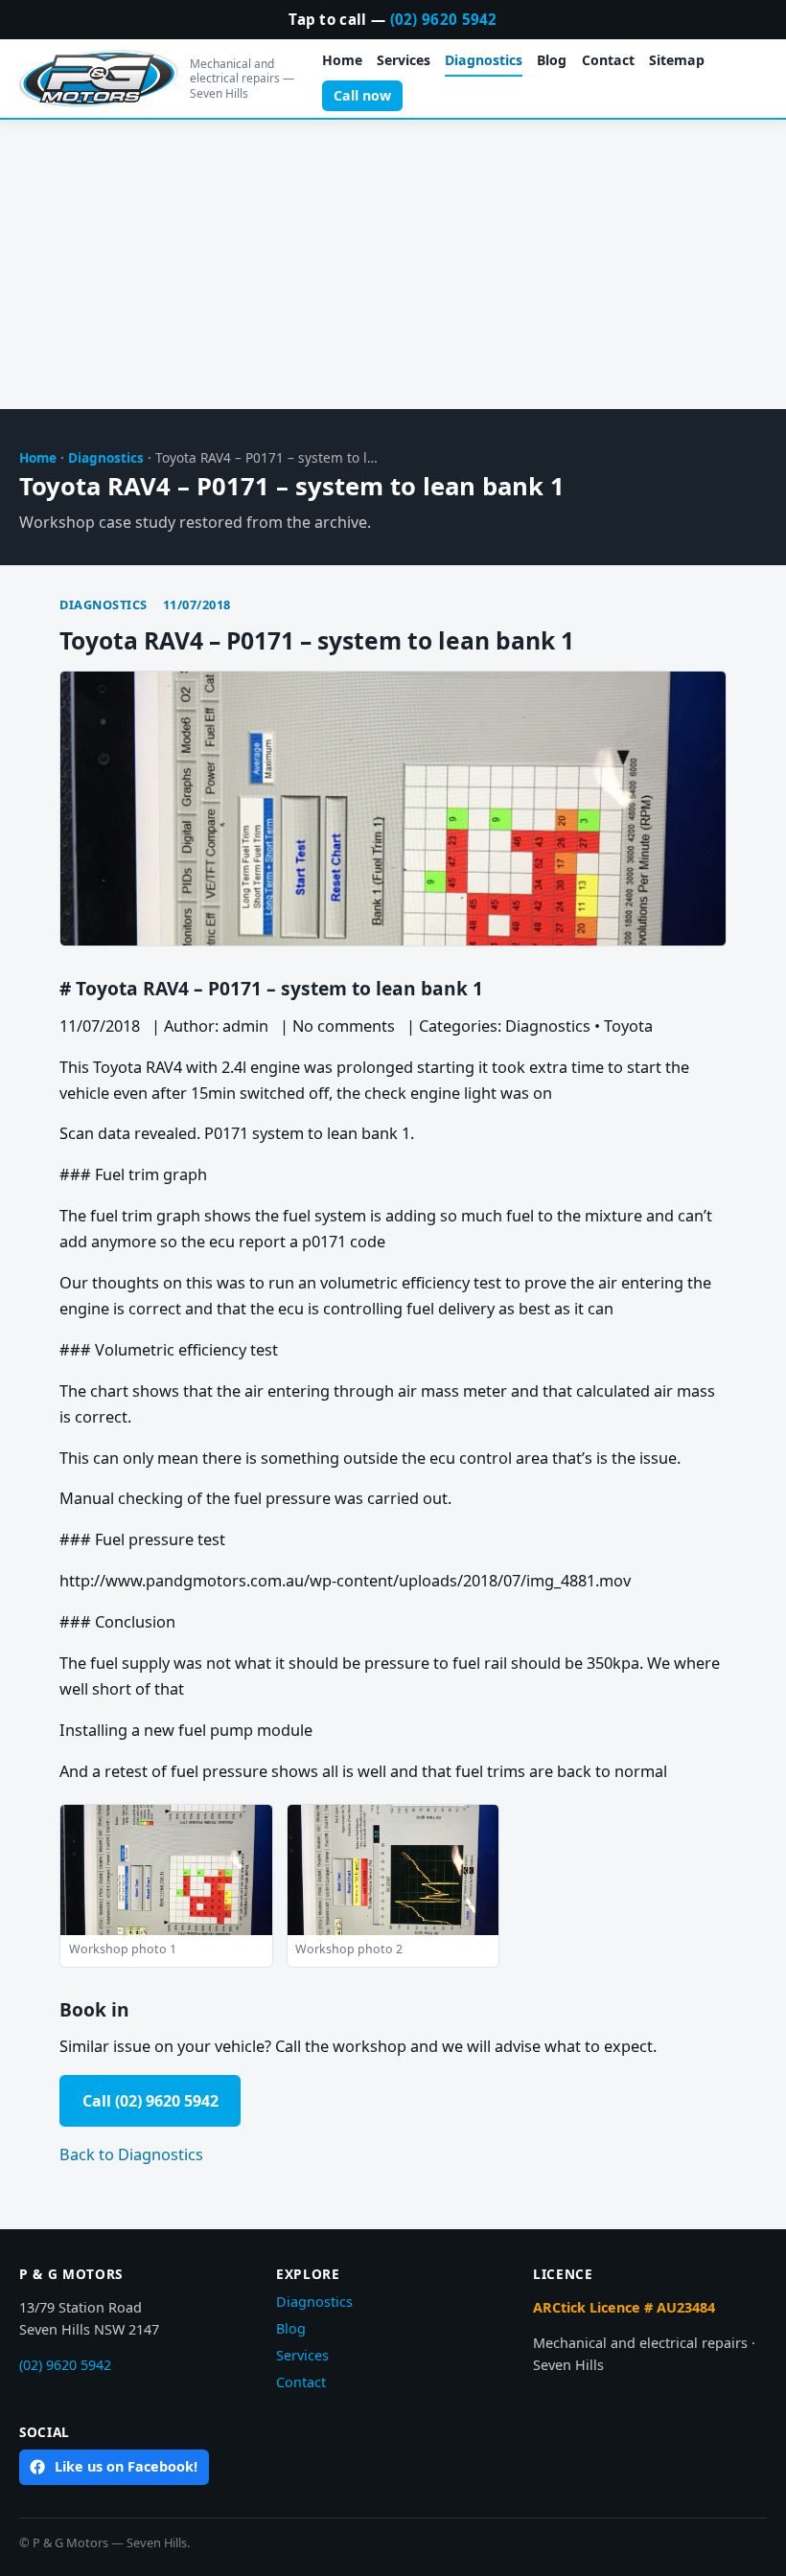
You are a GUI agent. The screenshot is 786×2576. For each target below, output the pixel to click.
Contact (608, 60)
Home (342, 60)
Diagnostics (484, 60)
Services (404, 60)
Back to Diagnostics (131, 2154)
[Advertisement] (393, 265)
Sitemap (677, 60)
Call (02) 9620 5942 (150, 2101)
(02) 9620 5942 (444, 19)
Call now (362, 95)
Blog (552, 60)
